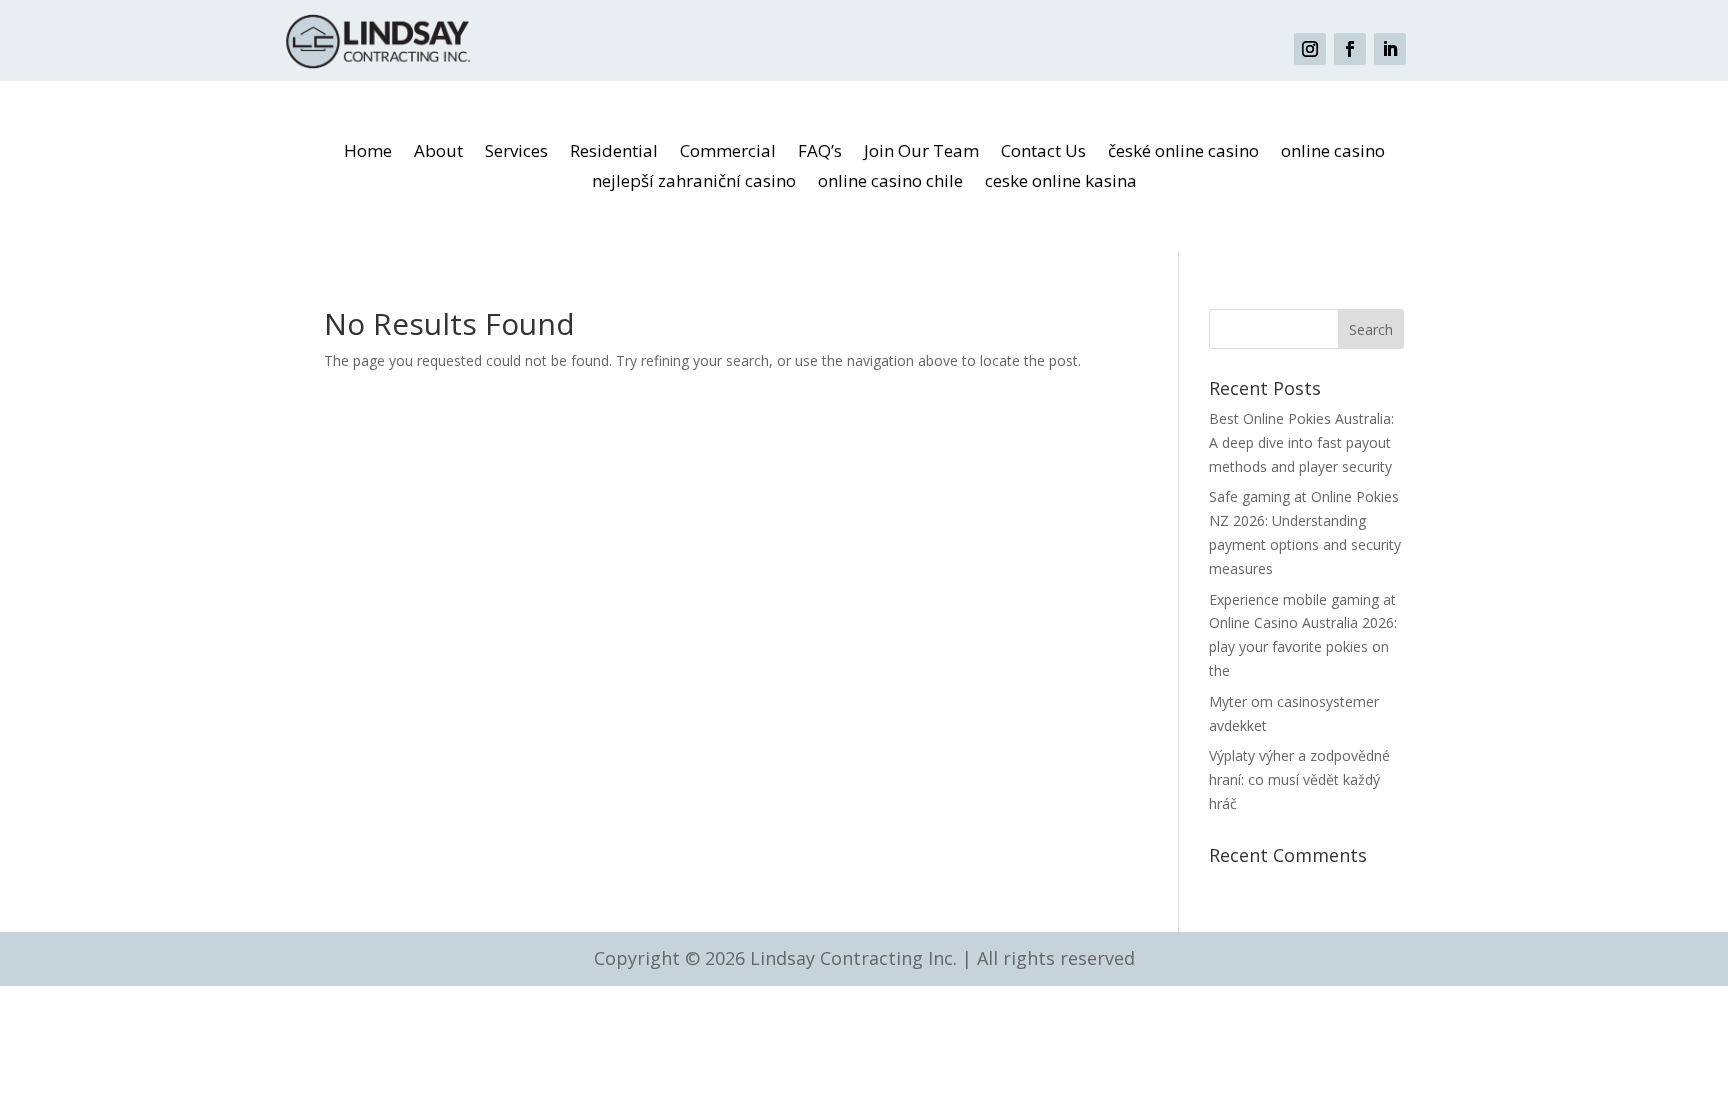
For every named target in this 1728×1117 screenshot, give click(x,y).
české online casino (1183, 153)
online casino (1333, 153)
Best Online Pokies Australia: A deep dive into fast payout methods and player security (1301, 442)
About (438, 153)
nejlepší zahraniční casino (694, 183)
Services (516, 153)
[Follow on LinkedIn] (1390, 49)
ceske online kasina (1061, 183)
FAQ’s (820, 153)
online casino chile (890, 183)
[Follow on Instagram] (1310, 49)
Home (368, 153)
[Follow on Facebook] (1350, 49)
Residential (614, 153)
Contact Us (1043, 153)
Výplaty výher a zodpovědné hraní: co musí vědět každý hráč (1299, 779)
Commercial (728, 153)
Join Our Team (921, 153)
